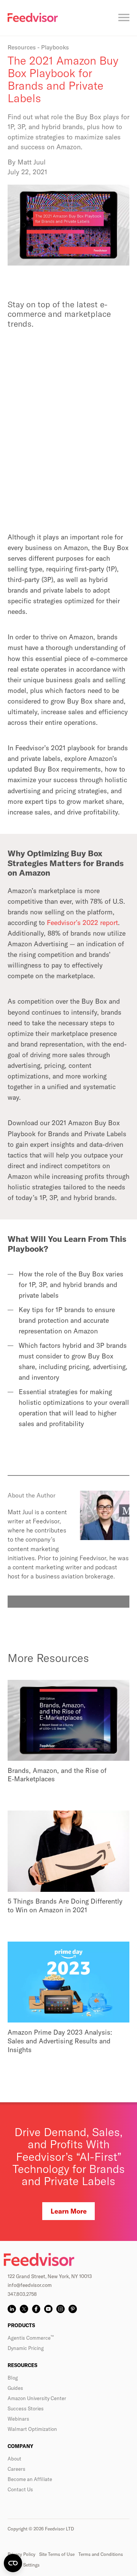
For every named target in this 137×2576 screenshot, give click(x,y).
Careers (17, 2469)
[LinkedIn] (12, 2309)
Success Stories (26, 2408)
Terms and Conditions (101, 2554)
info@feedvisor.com (30, 2285)
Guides (15, 2388)
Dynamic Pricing (26, 2348)
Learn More (69, 2211)
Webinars (18, 2419)
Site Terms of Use (57, 2554)
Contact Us (20, 2489)
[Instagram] (61, 2309)
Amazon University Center (37, 2398)
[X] (24, 2309)
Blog (13, 2378)
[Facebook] (36, 2309)
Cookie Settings (24, 2565)
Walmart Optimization (32, 2429)
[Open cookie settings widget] (13, 2563)
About (14, 2459)
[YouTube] (48, 2309)
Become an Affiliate (30, 2479)
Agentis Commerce (31, 2338)
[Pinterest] (73, 2309)
